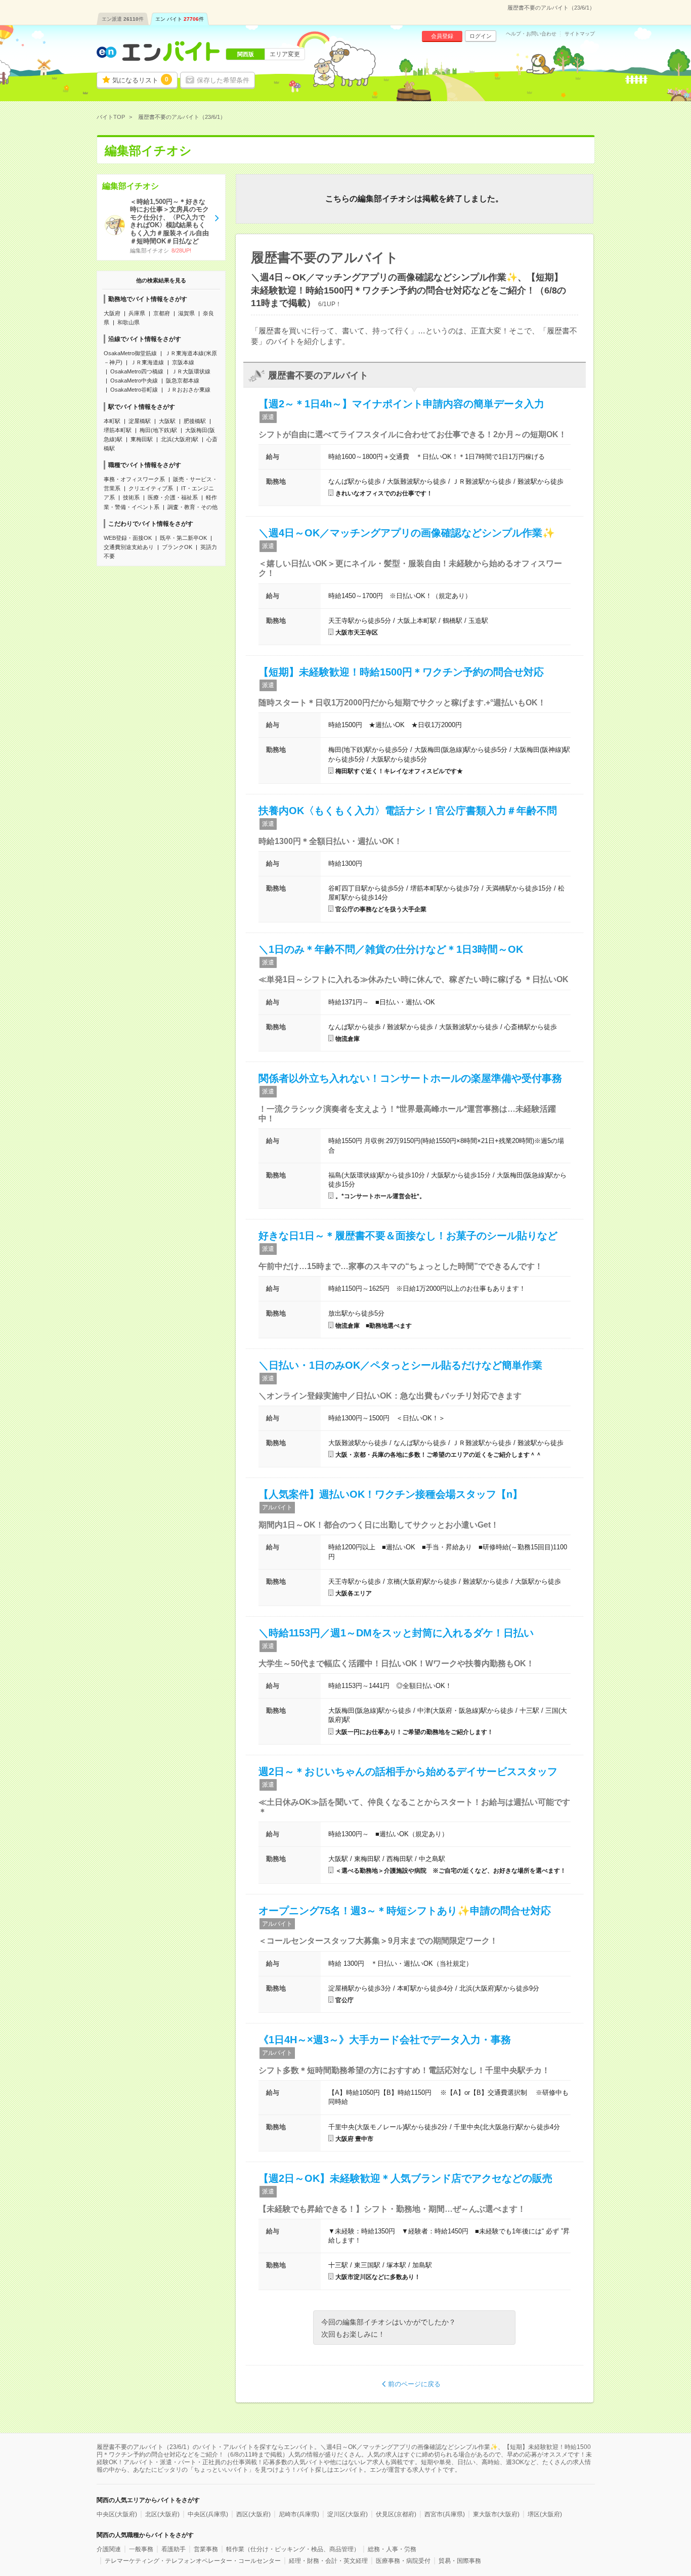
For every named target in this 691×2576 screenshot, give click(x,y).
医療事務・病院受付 (403, 2561)
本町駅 (112, 421)
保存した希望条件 (223, 80)
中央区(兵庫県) (208, 2514)
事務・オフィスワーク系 (134, 479)
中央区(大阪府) (117, 2514)
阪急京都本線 (183, 381)
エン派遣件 (123, 19)
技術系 (131, 497)
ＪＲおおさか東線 (188, 390)
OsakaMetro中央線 (134, 381)
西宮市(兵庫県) (445, 2514)
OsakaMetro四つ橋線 (137, 371)
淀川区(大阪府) (348, 2514)
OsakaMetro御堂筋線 (130, 353)
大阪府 (112, 313)
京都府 (162, 313)
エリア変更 (285, 54)
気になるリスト (140, 80)
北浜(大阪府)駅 (180, 439)
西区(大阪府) (253, 2514)
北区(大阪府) (162, 2514)
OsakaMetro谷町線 (134, 390)
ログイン (481, 36)
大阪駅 (167, 421)
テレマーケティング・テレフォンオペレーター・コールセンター (193, 2561)
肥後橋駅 (195, 421)
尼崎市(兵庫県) (299, 2514)
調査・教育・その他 (192, 507)
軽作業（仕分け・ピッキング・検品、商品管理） (293, 2549)
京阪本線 (183, 362)
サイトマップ (580, 34)
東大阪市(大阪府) (496, 2514)
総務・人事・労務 (392, 2549)
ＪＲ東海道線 (147, 362)
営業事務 (206, 2549)
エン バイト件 (180, 19)
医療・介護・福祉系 (173, 497)
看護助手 (174, 2549)
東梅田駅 (142, 439)
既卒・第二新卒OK (183, 538)
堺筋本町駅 (118, 430)
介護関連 (109, 2549)
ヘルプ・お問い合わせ (531, 34)
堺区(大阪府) (545, 2514)
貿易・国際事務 (460, 2561)
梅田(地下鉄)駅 (158, 430)
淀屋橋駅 (140, 421)
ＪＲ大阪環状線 (191, 371)
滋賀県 (186, 313)
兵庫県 (137, 313)
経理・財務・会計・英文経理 (328, 2561)
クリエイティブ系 (151, 488)
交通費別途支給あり (129, 547)
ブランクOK (177, 547)
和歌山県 (128, 322)
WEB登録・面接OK (128, 538)
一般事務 (141, 2549)
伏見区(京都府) (396, 2514)
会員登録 (442, 36)
